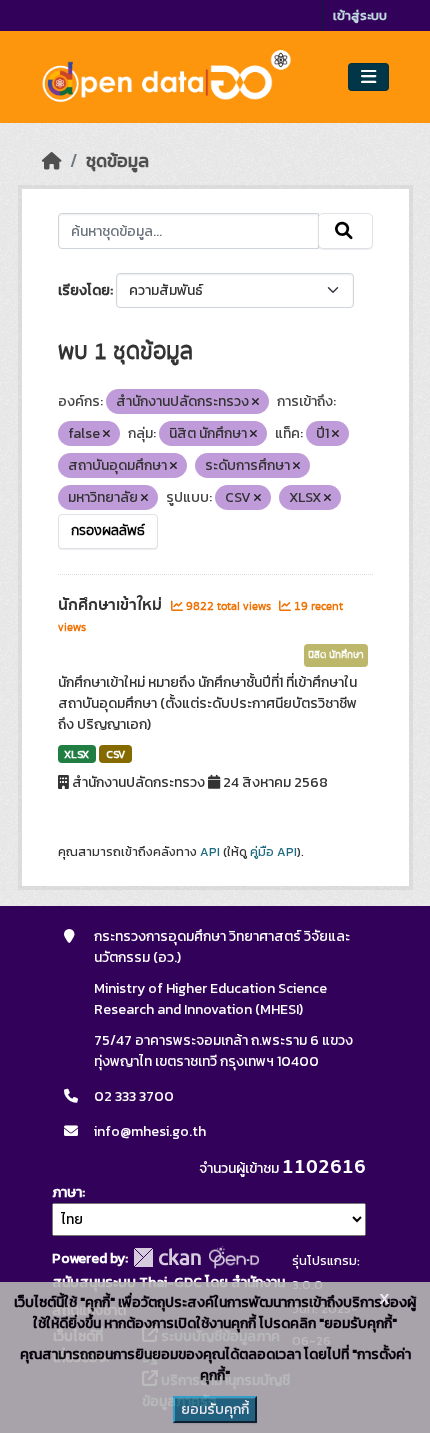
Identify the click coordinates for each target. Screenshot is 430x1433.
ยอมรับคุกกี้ (215, 1409)
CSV (115, 754)
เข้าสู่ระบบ (360, 15)
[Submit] (345, 231)
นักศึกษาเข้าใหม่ (112, 605)
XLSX (76, 754)
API (210, 852)
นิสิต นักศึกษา (336, 655)
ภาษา (67, 1192)
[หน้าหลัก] (52, 161)
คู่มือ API (273, 852)
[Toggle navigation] (368, 77)
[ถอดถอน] (255, 402)
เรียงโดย (84, 290)
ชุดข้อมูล (117, 161)
